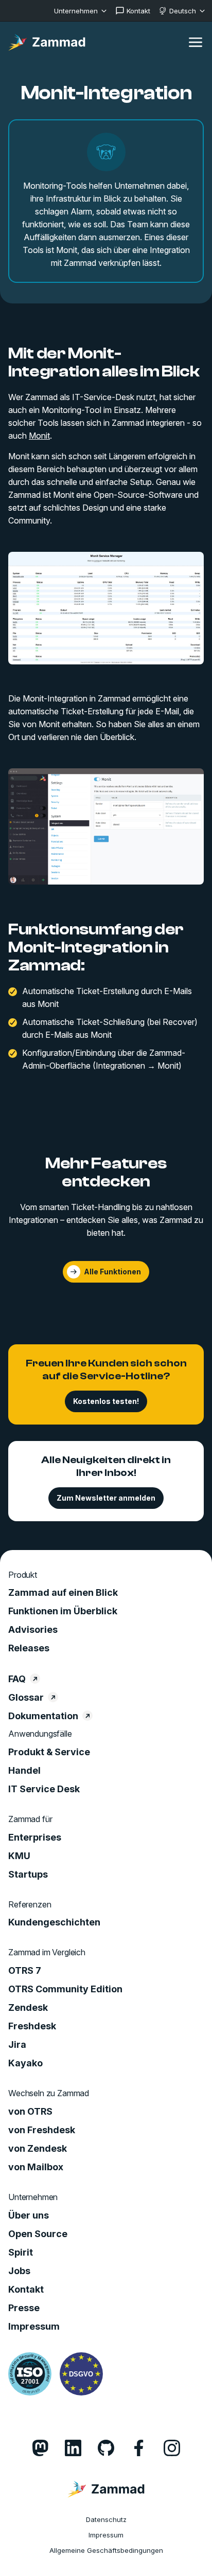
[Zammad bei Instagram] (172, 2448)
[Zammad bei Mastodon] (40, 2448)
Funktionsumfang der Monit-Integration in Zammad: (96, 947)
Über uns (29, 2215)
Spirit (21, 2253)
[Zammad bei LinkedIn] (73, 2448)
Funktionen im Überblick (63, 1611)
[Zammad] (47, 42)
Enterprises (35, 1838)
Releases (29, 1648)
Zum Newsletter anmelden (106, 1498)
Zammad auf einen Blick (63, 1593)
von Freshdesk (42, 2130)
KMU (19, 1856)
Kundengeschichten (54, 1922)
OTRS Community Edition (65, 1989)
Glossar (26, 1698)
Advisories (33, 1630)
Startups (28, 1875)
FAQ (17, 1679)
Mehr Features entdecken (106, 1172)
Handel (24, 1771)
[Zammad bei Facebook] (139, 2448)
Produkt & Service (49, 1752)
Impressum (34, 2327)
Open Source (38, 2234)
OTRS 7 (25, 1971)
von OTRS (30, 2112)
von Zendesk (38, 2149)
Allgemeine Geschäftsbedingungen (106, 2550)
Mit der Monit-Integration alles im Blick (104, 362)
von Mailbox (36, 2167)
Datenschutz (106, 2519)
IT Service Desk (44, 1789)
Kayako (25, 2063)
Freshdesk (32, 2026)
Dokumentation (43, 1716)
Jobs (19, 2271)
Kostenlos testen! (106, 1401)
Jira (17, 2045)
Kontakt (26, 2290)
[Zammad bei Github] (106, 2448)
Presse (24, 2308)
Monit (39, 436)
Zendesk (28, 2008)
